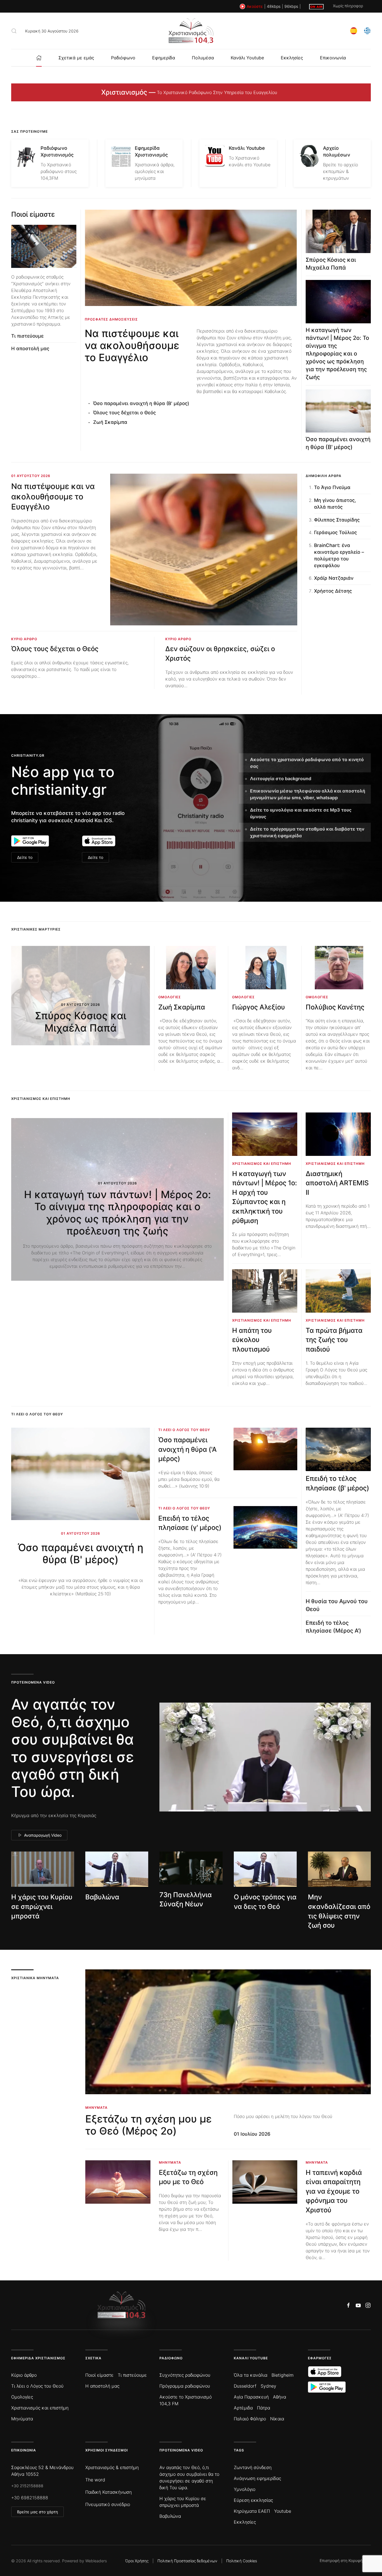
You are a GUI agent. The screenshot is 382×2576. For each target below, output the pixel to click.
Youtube (283, 2511)
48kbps (274, 6)
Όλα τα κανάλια (251, 2375)
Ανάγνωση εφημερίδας (257, 2478)
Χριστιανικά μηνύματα (35, 1978)
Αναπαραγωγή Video (43, 1835)
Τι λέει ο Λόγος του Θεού (37, 2386)
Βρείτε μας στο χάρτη (37, 2512)
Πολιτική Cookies (242, 2561)
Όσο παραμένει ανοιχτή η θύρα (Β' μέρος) (141, 403)
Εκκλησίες (292, 58)
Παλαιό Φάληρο (250, 2419)
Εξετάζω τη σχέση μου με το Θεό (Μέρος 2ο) (148, 2125)
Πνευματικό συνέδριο (108, 2504)
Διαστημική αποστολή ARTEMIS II (337, 1183)
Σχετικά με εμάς (76, 58)
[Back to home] (191, 31)
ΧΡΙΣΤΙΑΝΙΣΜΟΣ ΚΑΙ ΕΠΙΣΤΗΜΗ (41, 1099)
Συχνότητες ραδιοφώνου (185, 2375)
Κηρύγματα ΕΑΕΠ (252, 2511)
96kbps (291, 6)
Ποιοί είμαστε (33, 214)
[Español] (354, 30)
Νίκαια (277, 2419)
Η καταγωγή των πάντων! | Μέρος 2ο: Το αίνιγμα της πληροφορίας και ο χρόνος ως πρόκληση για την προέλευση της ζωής (337, 354)
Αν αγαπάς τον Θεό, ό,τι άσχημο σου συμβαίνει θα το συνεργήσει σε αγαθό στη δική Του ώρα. (73, 1748)
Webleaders (96, 2561)
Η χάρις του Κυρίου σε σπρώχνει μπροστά (42, 1906)
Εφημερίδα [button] (164, 58)
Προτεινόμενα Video (181, 2450)
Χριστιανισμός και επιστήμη (40, 2408)
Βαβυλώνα (102, 1897)
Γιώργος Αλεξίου (259, 1007)
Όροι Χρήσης (137, 2561)
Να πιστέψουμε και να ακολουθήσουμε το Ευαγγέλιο (132, 345)
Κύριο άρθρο (24, 2375)
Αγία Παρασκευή (251, 2397)
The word (95, 2480)
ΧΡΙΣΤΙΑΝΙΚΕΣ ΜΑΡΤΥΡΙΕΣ (36, 929)
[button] (14, 31)
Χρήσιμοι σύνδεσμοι (107, 2450)
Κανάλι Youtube (247, 58)
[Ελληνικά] (367, 30)
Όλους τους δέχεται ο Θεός (124, 413)
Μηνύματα (22, 2419)
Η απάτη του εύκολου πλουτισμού (252, 1340)
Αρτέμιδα (243, 2408)
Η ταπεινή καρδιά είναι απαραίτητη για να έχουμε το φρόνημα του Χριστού (334, 2191)
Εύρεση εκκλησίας (253, 2500)
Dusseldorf (245, 2386)
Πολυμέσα (203, 58)
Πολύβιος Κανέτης (335, 1007)
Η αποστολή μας (30, 349)
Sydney (268, 2386)
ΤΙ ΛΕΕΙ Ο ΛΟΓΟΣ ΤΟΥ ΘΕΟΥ (37, 1414)
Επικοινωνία (333, 58)
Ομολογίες (22, 2397)
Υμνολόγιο (245, 2489)
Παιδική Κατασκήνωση (109, 2492)
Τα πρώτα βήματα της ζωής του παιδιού (334, 1340)
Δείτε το (25, 857)
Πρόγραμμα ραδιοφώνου (185, 2386)
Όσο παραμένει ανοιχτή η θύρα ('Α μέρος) (188, 1449)
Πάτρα (264, 2408)
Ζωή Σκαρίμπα (110, 422)
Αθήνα (280, 2397)
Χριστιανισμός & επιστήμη (112, 2467)
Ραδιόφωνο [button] (123, 58)
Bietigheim (283, 2375)
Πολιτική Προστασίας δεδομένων (187, 2561)
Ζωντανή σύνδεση (253, 2467)
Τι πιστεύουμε (27, 336)
